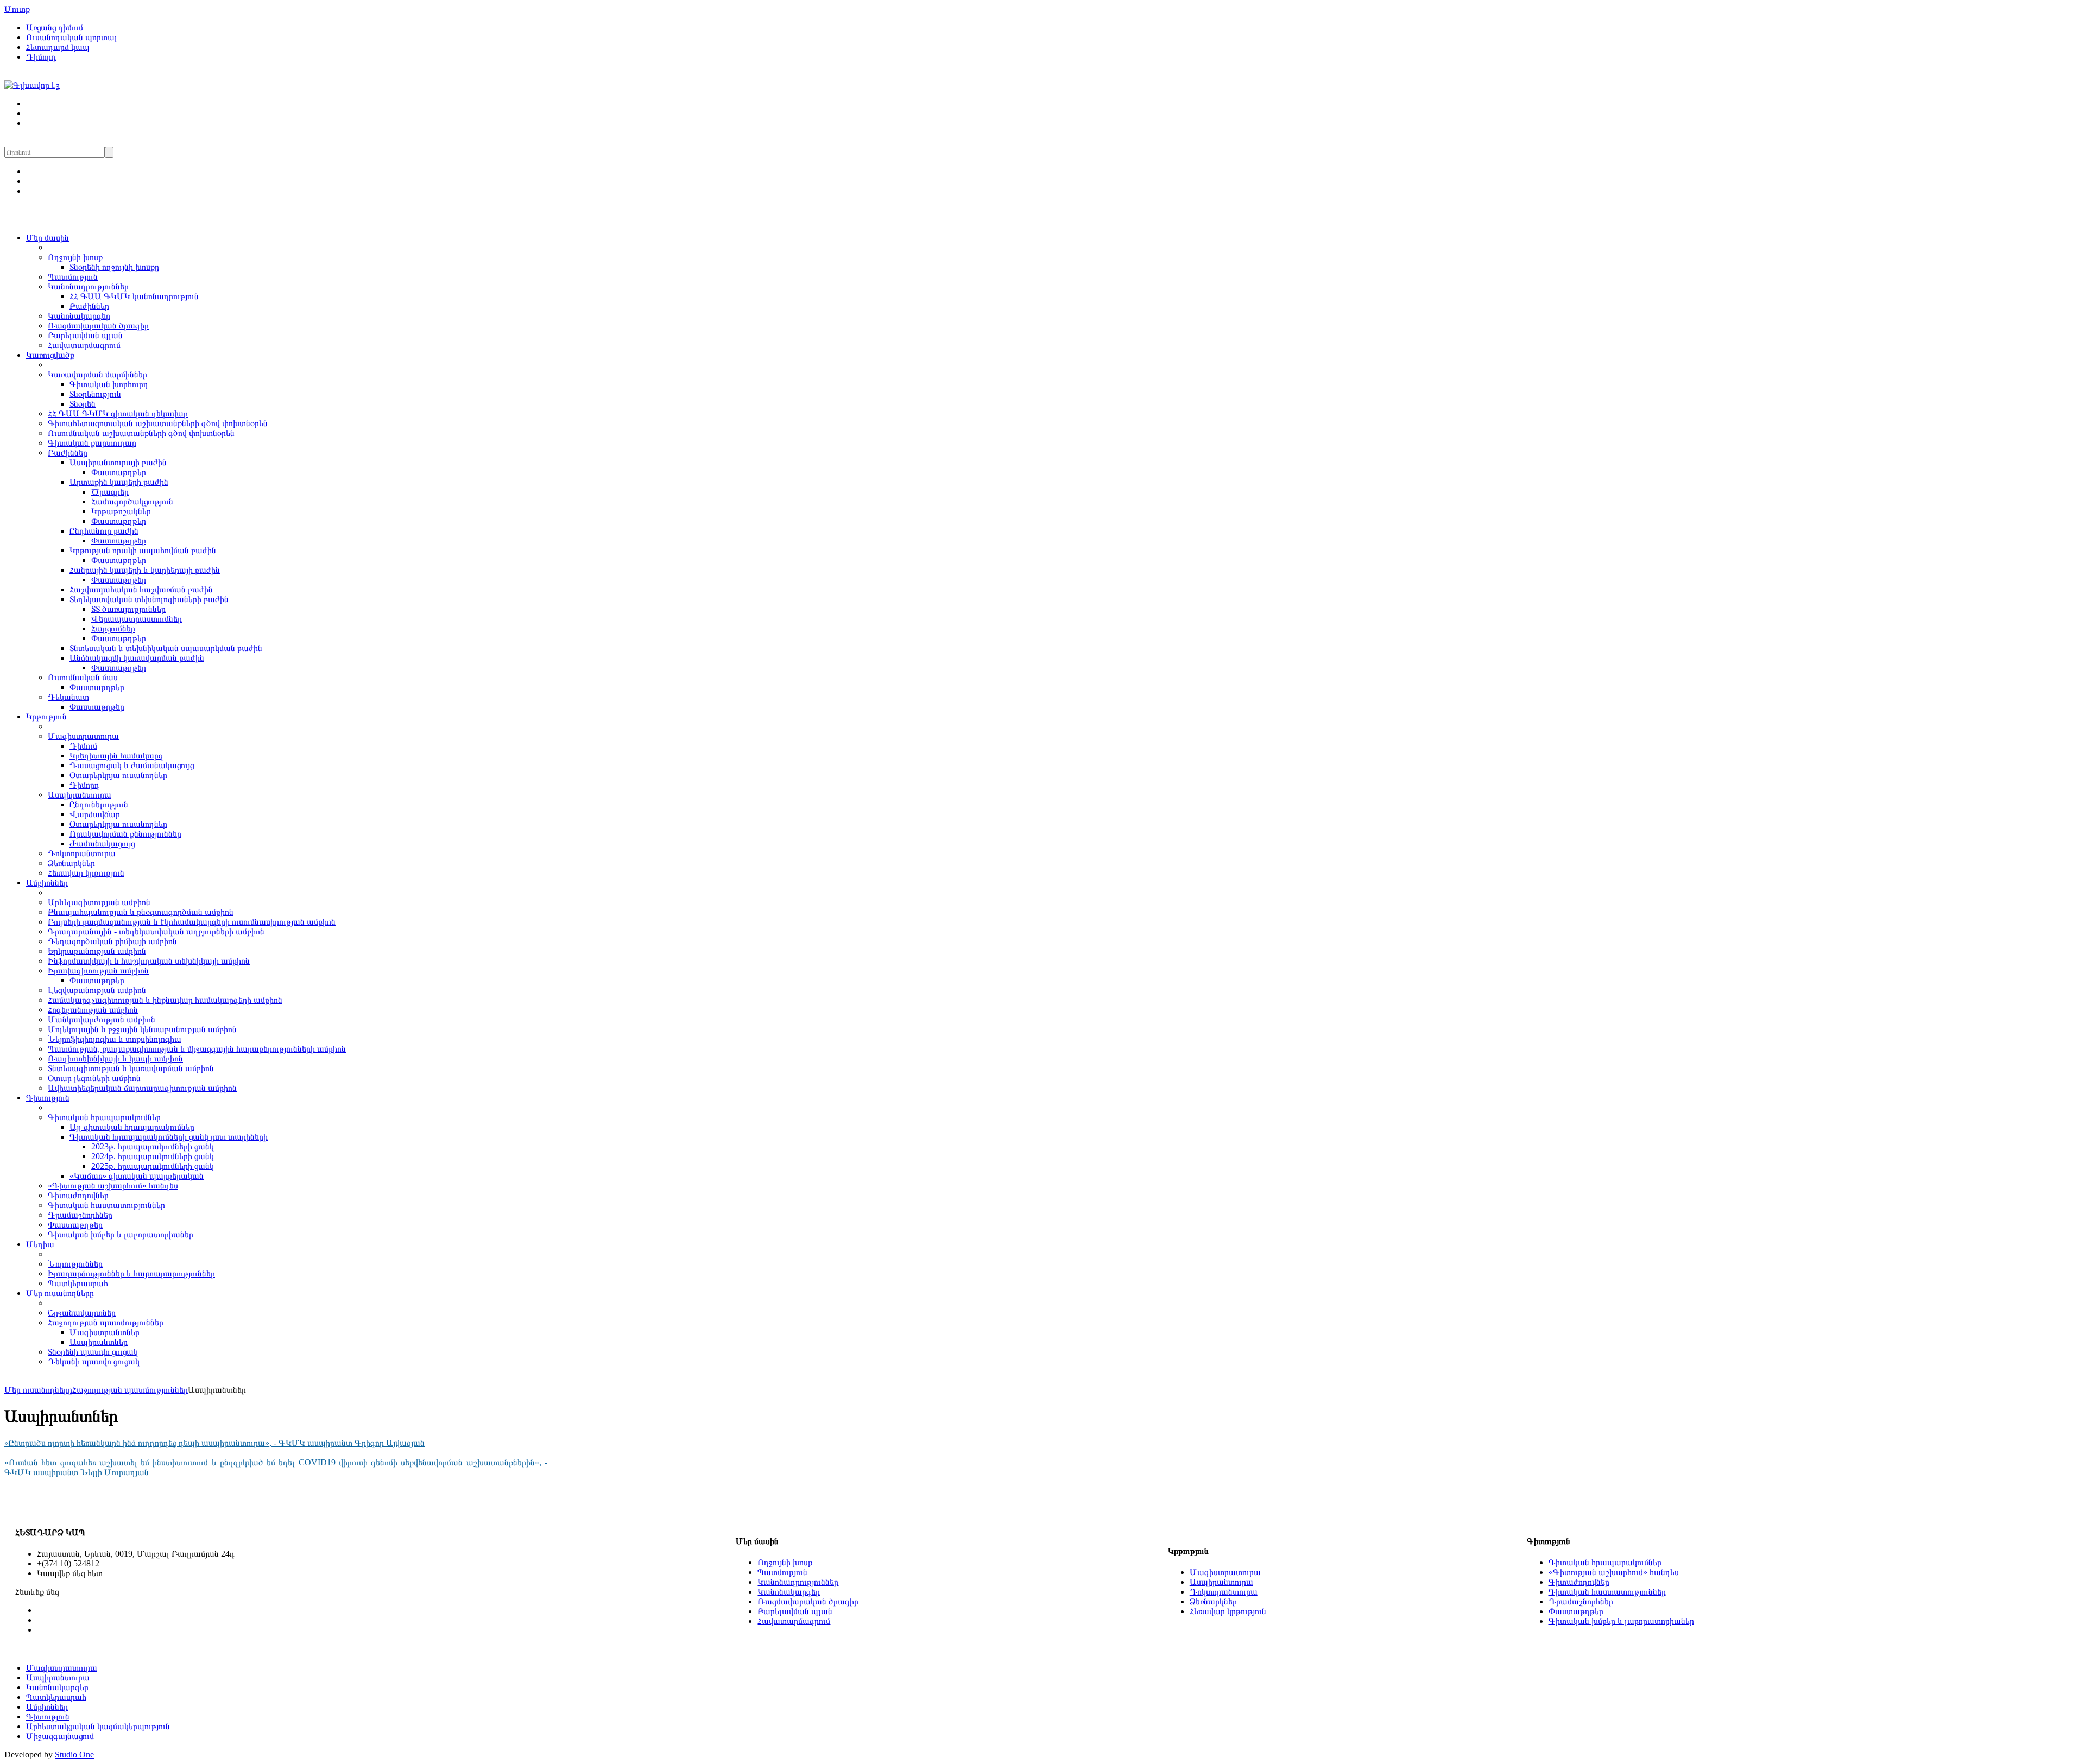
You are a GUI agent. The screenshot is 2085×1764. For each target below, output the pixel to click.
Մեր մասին (48, 238)
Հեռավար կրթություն (86, 873)
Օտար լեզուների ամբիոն (94, 1078)
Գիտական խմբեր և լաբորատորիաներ (121, 1234)
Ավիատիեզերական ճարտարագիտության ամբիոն (142, 1088)
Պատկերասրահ (78, 1283)
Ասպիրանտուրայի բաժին (118, 462)
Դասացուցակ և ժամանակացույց (132, 765)
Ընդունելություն (99, 804)
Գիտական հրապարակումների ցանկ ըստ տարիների (169, 1137)
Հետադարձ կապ (58, 47)
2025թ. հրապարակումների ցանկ (153, 1166)
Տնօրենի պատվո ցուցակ (93, 1352)
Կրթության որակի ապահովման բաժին (143, 550)
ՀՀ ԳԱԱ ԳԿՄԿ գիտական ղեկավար (118, 413)
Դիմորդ (41, 57)
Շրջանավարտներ (82, 1313)
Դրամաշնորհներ (80, 1215)
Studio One (74, 1754)
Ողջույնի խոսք (75, 257)
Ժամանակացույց (102, 843)
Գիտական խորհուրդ (109, 384)
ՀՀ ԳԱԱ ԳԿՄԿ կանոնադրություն (134, 296)
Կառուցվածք (50, 355)
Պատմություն (73, 277)
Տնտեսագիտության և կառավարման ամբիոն (131, 1068)
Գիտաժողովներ (78, 1195)
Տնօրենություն (95, 394)
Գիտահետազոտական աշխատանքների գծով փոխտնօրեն (158, 423)
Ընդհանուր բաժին (104, 531)
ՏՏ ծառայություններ (128, 609)
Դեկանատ (68, 697)
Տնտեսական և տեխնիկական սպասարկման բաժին (166, 648)
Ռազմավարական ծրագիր (98, 325)
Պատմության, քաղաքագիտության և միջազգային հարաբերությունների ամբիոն (197, 1049)
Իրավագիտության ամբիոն (98, 970)
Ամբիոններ (47, 883)
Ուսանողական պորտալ (72, 37)
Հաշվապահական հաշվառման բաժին (141, 589)
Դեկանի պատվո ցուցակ (94, 1361)
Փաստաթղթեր (119, 472)
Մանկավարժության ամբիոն (102, 1019)
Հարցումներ (113, 628)
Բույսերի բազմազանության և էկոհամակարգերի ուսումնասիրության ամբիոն (192, 922)
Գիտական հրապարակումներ (104, 1117)
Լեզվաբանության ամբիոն (97, 990)
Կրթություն (46, 716)
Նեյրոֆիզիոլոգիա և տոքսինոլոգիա (115, 1039)
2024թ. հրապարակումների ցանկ (153, 1156)
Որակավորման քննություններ (125, 834)
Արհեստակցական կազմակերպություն (98, 1726)
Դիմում (83, 746)
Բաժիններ (89, 306)
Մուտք (17, 9)
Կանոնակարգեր (79, 316)
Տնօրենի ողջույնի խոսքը (114, 267)
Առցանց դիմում (55, 27)
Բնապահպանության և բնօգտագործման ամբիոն (141, 912)
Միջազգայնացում (60, 1736)
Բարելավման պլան (85, 335)
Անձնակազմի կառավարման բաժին (137, 658)
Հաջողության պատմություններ (106, 1322)
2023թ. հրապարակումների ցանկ (153, 1146)
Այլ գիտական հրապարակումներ (132, 1127)
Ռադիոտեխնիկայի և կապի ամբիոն (115, 1058)
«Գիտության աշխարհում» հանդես (113, 1186)
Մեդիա (40, 1244)
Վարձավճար (95, 814)
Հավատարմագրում (84, 345)
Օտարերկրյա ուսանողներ (118, 775)
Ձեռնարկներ (71, 863)
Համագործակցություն (132, 501)
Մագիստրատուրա (83, 736)
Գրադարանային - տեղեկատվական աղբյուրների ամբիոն (156, 931)
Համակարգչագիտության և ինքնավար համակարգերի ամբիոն (165, 1000)
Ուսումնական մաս (83, 677)
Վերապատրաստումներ (137, 619)
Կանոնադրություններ (88, 286)
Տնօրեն (83, 404)
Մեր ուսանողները (60, 1293)
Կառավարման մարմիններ (97, 374)
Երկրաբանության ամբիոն (97, 951)
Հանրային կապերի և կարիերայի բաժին (145, 570)
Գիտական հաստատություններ (106, 1205)
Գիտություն (48, 1098)
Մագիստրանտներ (105, 1332)
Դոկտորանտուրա (82, 853)
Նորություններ (75, 1264)
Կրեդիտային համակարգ (116, 755)
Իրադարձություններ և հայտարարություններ (131, 1273)
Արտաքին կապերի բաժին (119, 482)
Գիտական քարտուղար (92, 443)
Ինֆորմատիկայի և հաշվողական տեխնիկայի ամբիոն (149, 961)
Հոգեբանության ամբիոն (93, 1010)
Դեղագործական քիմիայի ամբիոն (112, 941)
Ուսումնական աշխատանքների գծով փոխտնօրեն (141, 433)
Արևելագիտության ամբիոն (99, 902)
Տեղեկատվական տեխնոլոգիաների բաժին (149, 599)
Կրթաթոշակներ (121, 511)
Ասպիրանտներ (99, 1342)
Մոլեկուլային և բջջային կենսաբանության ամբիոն (142, 1029)
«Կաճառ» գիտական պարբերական (137, 1176)
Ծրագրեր (110, 492)
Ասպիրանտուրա (80, 795)
